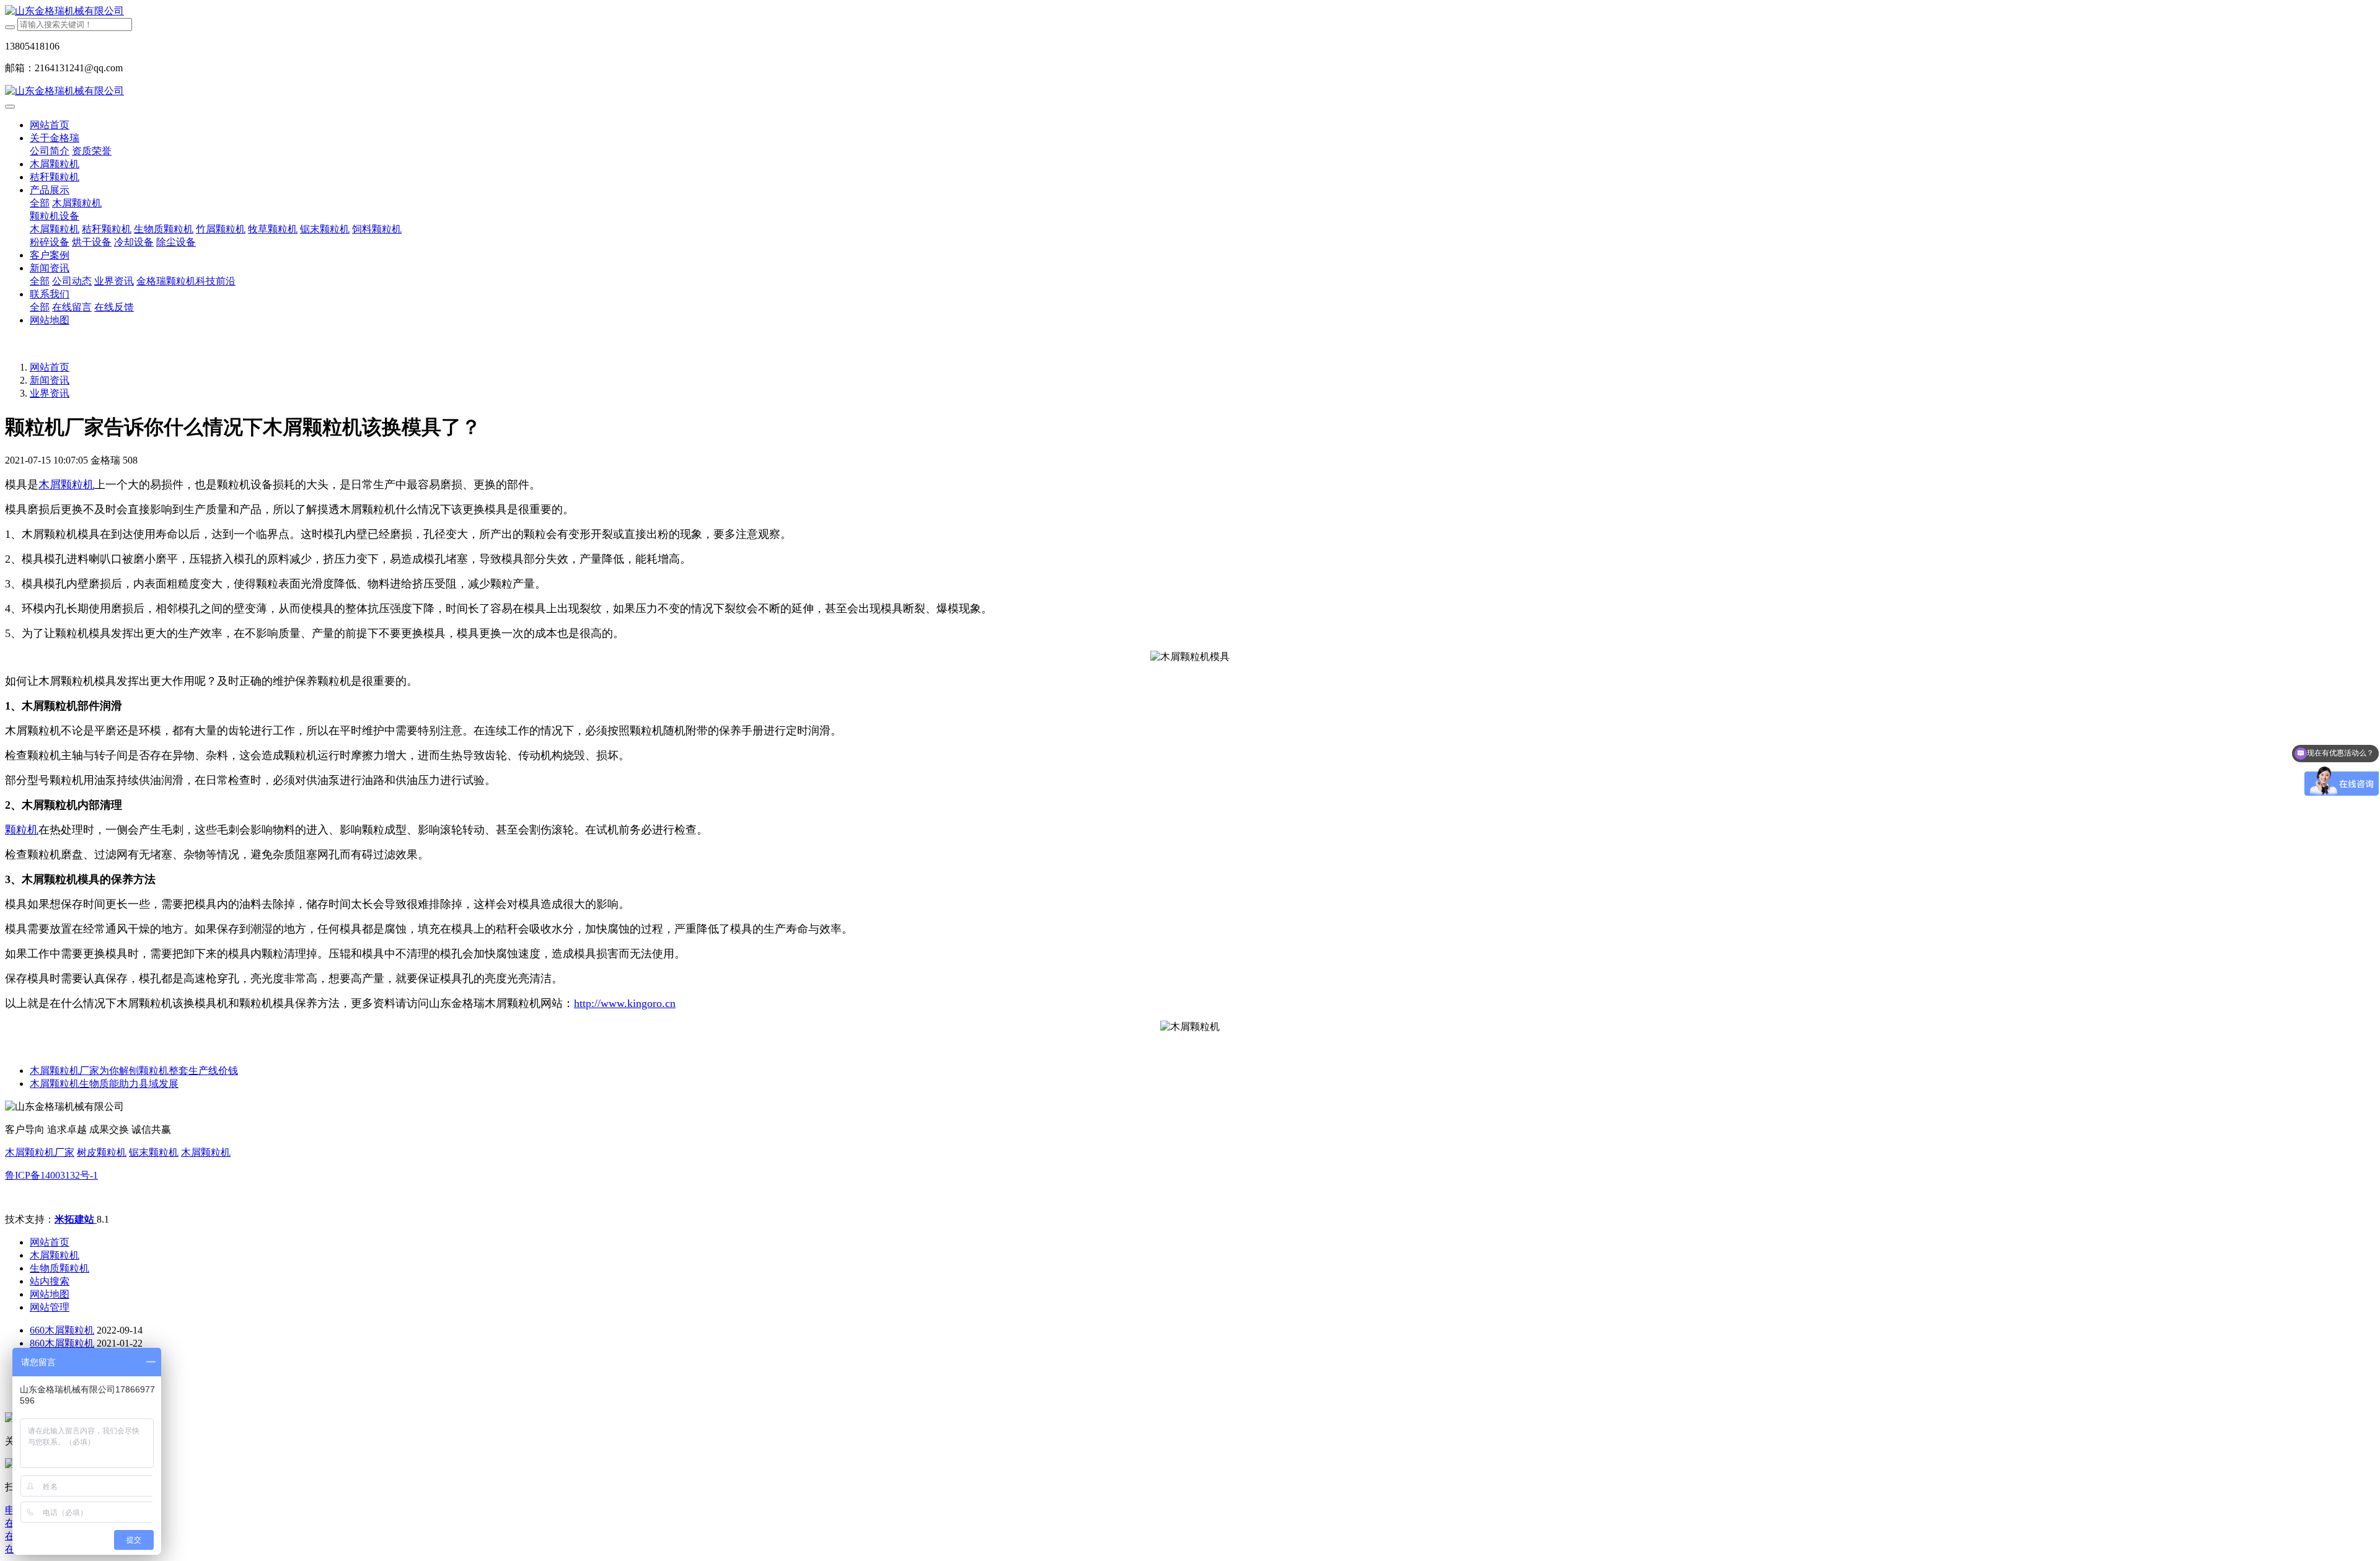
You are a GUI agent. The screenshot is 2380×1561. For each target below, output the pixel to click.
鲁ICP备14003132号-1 (51, 1175)
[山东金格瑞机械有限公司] (1190, 11)
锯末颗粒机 (154, 1152)
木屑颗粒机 (206, 1152)
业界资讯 (50, 393)
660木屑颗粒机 (62, 1330)
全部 (40, 203)
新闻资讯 (50, 380)
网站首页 (50, 125)
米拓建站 (76, 1219)
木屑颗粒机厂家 (40, 1152)
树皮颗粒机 (102, 1152)
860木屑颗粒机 (62, 1343)
